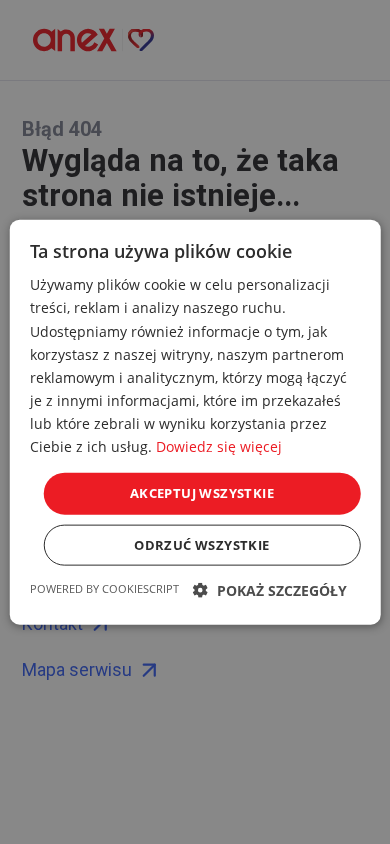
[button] (270, 589)
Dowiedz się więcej (219, 446)
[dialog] (195, 422)
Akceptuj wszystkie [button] (202, 493)
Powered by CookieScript (104, 587)
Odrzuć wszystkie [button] (201, 544)
